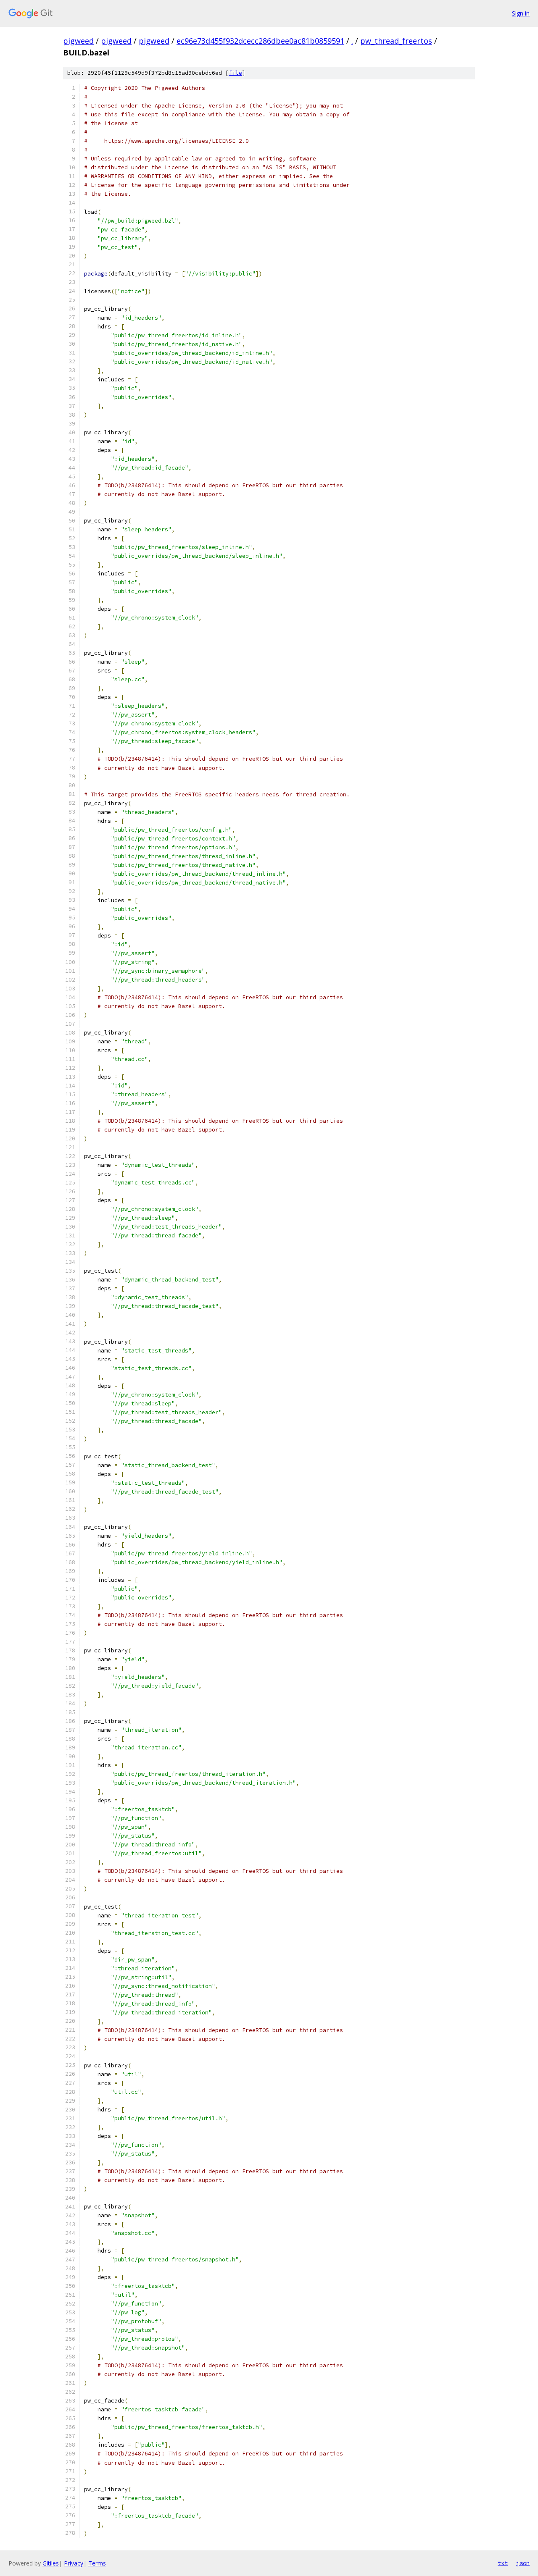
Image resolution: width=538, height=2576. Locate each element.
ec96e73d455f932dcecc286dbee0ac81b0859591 (260, 41)
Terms (97, 2563)
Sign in (521, 13)
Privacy (74, 2563)
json (523, 2563)
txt (503, 2563)
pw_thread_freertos (396, 41)
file (235, 73)
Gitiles (51, 2563)
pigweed (78, 41)
